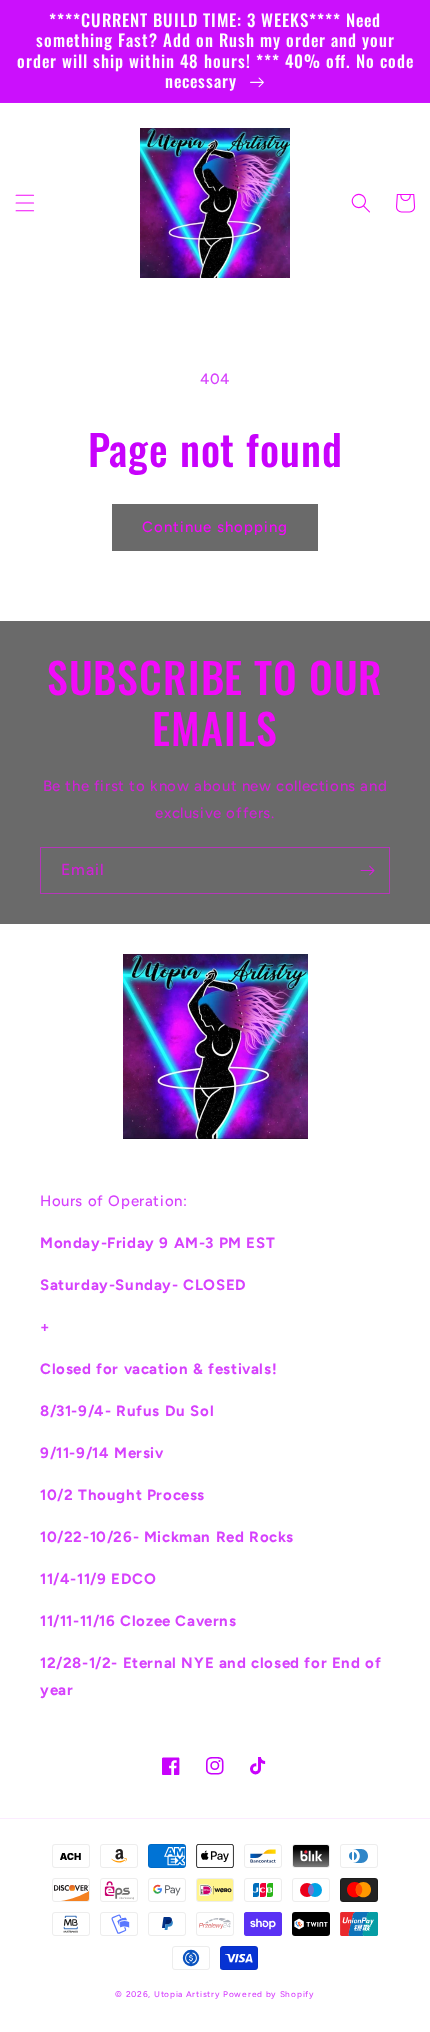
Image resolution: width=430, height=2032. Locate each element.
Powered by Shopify (269, 1994)
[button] (25, 203)
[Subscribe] (367, 870)
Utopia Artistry (188, 1994)
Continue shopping (215, 527)
